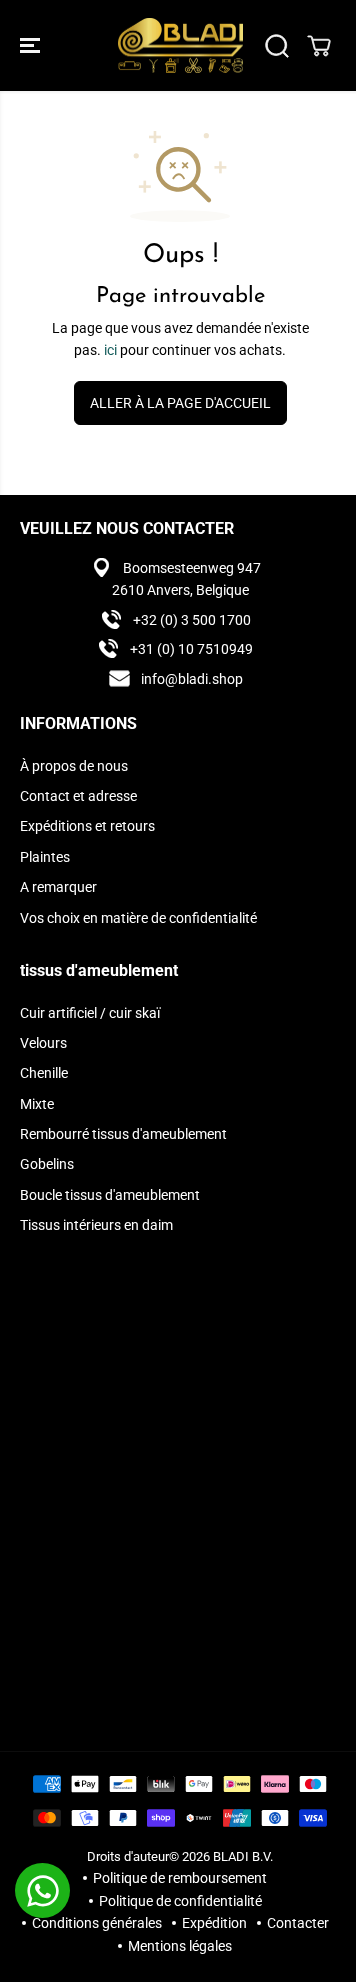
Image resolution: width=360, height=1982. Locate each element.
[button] (32, 45)
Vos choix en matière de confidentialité (138, 918)
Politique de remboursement (180, 1878)
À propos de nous (74, 766)
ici (110, 350)
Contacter (298, 1923)
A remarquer (58, 887)
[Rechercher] (277, 46)
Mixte (37, 1104)
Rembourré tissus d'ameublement (123, 1134)
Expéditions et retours (87, 826)
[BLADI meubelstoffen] (180, 45)
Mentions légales (180, 1946)
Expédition (214, 1923)
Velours (43, 1043)
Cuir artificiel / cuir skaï (90, 1013)
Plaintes (45, 857)
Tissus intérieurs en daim (96, 1225)
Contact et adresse (78, 796)
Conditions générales (97, 1923)
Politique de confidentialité (180, 1901)
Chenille (44, 1073)
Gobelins (47, 1164)
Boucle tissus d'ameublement (110, 1195)
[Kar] (319, 46)
